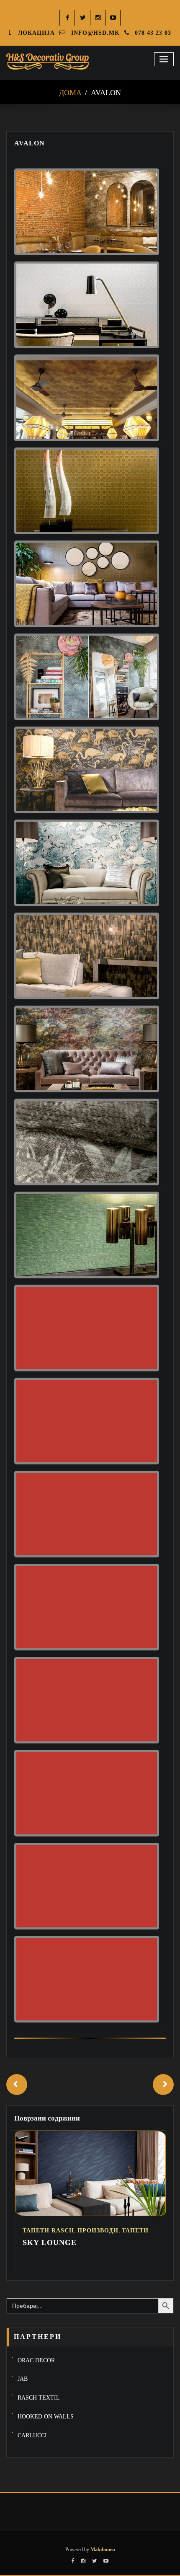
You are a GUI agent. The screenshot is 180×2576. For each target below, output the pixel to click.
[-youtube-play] (114, 18)
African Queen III (71, 2242)
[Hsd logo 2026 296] (48, 62)
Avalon (106, 93)
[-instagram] (98, 18)
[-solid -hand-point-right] (163, 2085)
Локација (38, 33)
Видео (42, 2231)
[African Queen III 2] (98, 2214)
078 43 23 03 (155, 33)
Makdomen (102, 2550)
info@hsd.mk (97, 33)
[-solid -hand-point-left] (17, 2085)
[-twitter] (83, 18)
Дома (70, 93)
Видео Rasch (81, 2231)
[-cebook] (68, 18)
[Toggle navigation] (164, 59)
